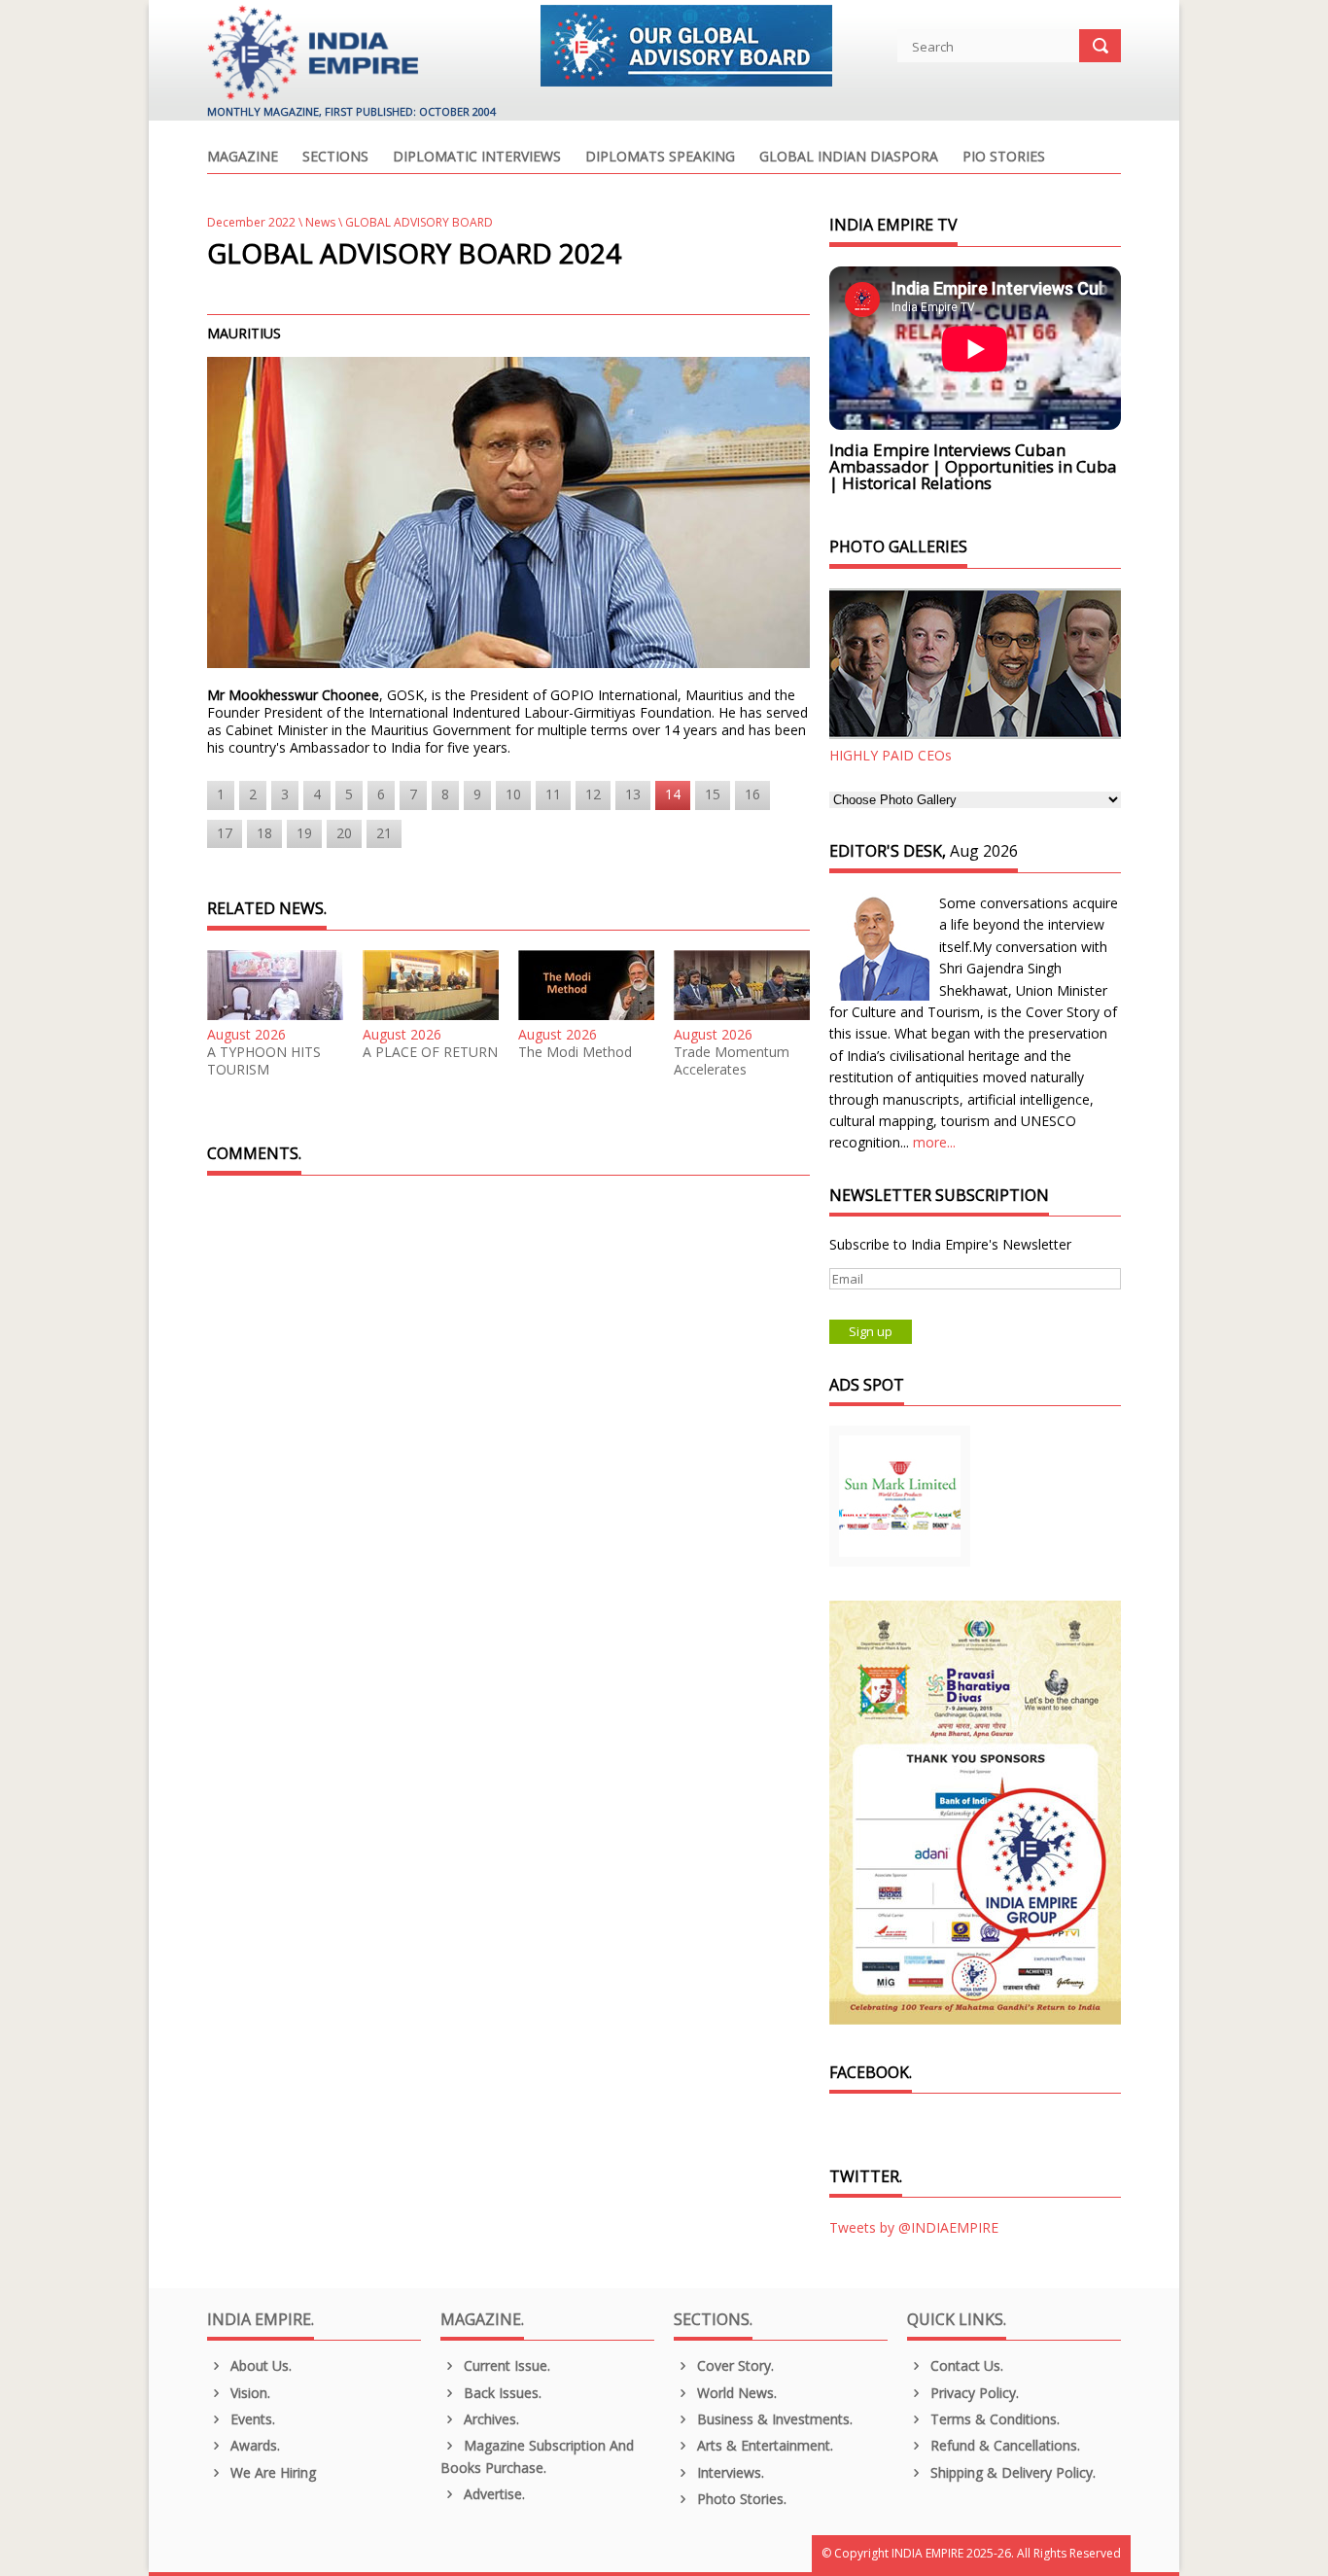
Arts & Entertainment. (763, 2445)
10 (513, 794)
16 (752, 794)
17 (225, 833)
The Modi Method (575, 1052)
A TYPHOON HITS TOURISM (264, 1061)
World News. (735, 2393)
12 (593, 794)
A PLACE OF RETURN (430, 1052)
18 (264, 833)
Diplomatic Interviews (477, 158)
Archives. (489, 2419)
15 (713, 794)
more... (934, 1142)
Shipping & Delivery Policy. (1011, 2472)
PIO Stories (1004, 158)
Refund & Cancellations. (1003, 2445)
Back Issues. (501, 2393)
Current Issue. (505, 2365)
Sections (335, 158)
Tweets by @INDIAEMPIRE (914, 2227)
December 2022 (251, 222)
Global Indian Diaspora (849, 158)
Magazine (243, 158)
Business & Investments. (773, 2419)
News (320, 222)
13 (633, 794)
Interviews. (729, 2472)
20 (344, 833)
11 (553, 794)
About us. (259, 2365)
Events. (251, 2419)
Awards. (253, 2445)
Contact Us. (965, 2365)
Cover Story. (734, 2365)
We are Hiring (271, 2472)
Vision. (248, 2393)
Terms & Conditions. (993, 2419)
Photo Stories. (740, 2499)
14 (673, 794)
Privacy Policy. (973, 2393)
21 (384, 833)
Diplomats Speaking (660, 158)
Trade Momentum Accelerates (732, 1061)
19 (304, 833)
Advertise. (492, 2494)
